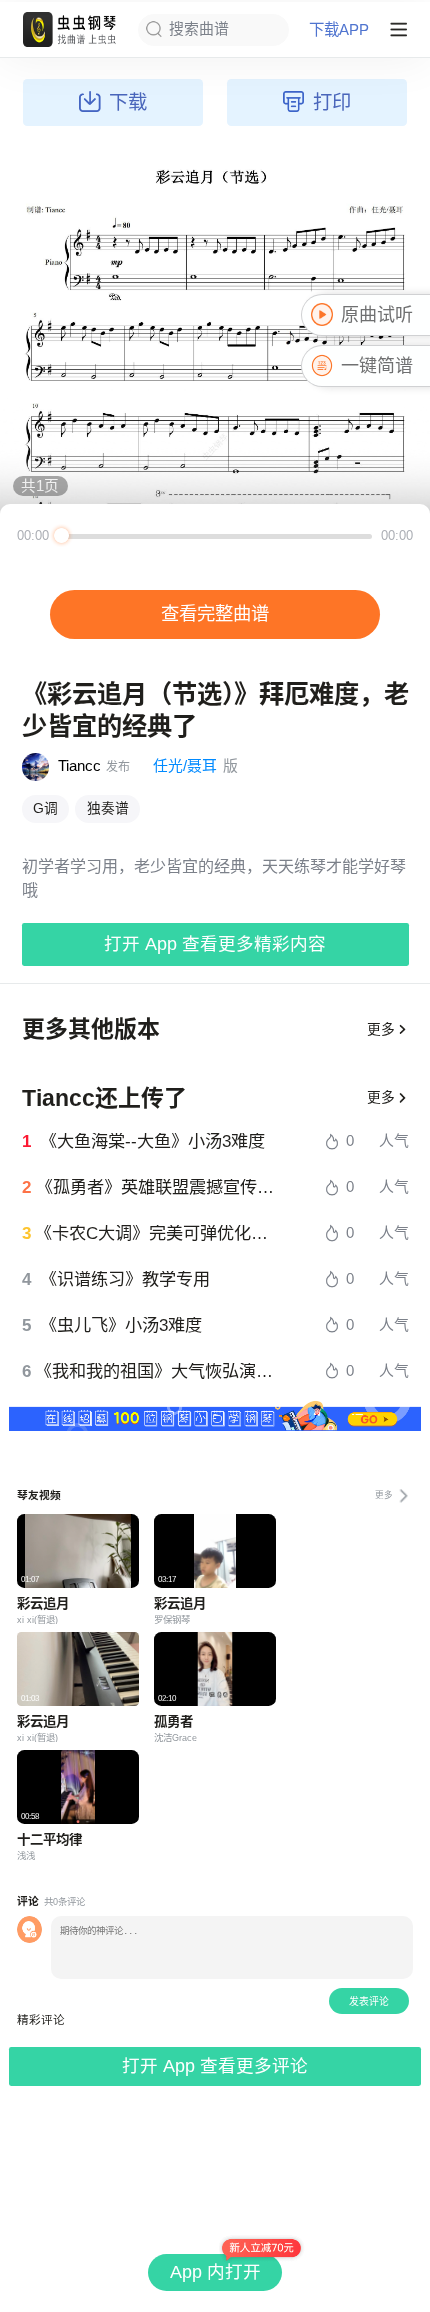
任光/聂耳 (185, 766)
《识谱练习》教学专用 (125, 1279)
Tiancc (79, 766)
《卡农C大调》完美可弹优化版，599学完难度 (157, 1233)
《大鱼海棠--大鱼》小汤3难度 (152, 1141)
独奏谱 (108, 808)
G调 (45, 808)
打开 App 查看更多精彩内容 (215, 944)
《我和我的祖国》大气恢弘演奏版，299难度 (157, 1371)
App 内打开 (215, 2272)
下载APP (339, 29)
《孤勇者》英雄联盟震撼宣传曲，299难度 (158, 1187)
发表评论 (369, 2001)
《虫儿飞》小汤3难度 (121, 1325)
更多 (381, 1029)
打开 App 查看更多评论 (215, 2066)
